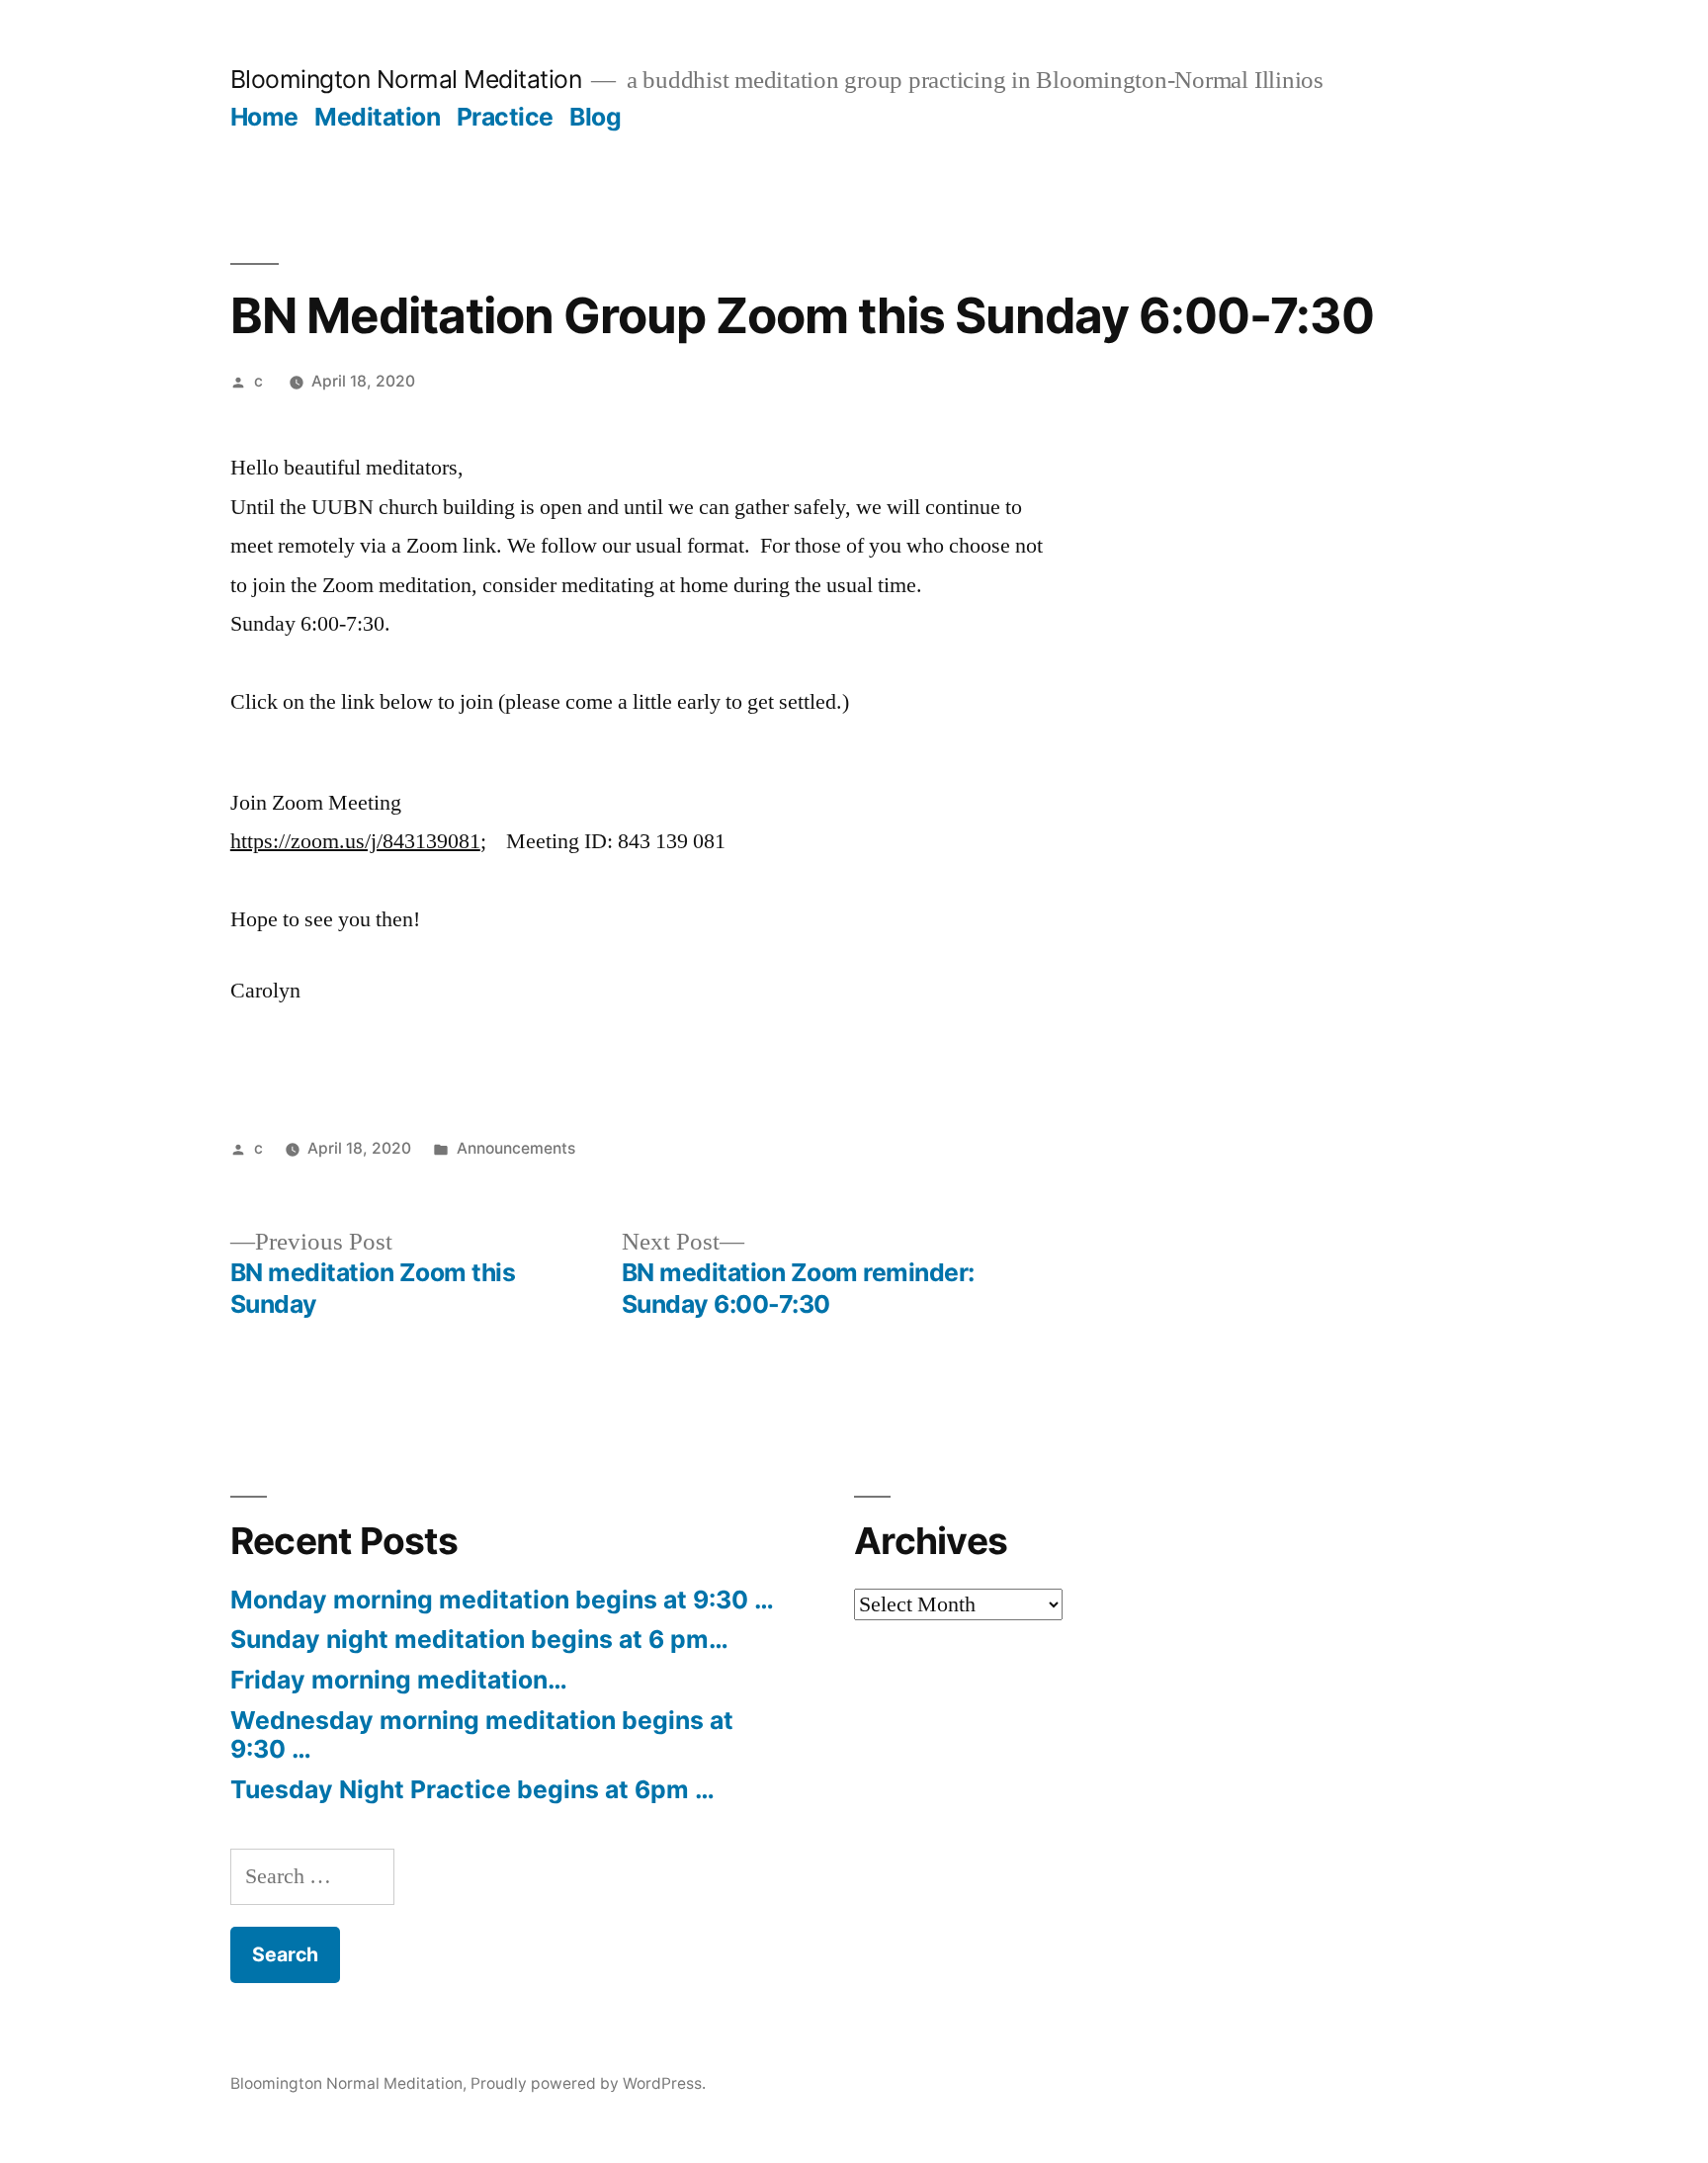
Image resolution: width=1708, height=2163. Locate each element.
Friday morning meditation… (399, 1680)
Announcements (516, 1148)
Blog (595, 117)
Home (264, 117)
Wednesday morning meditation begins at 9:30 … (482, 1735)
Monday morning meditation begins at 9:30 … (502, 1600)
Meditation (377, 117)
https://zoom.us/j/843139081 (355, 841)
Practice (505, 117)
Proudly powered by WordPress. (588, 2083)
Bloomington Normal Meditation (406, 79)
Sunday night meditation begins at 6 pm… (479, 1639)
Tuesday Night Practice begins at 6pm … (472, 1789)
